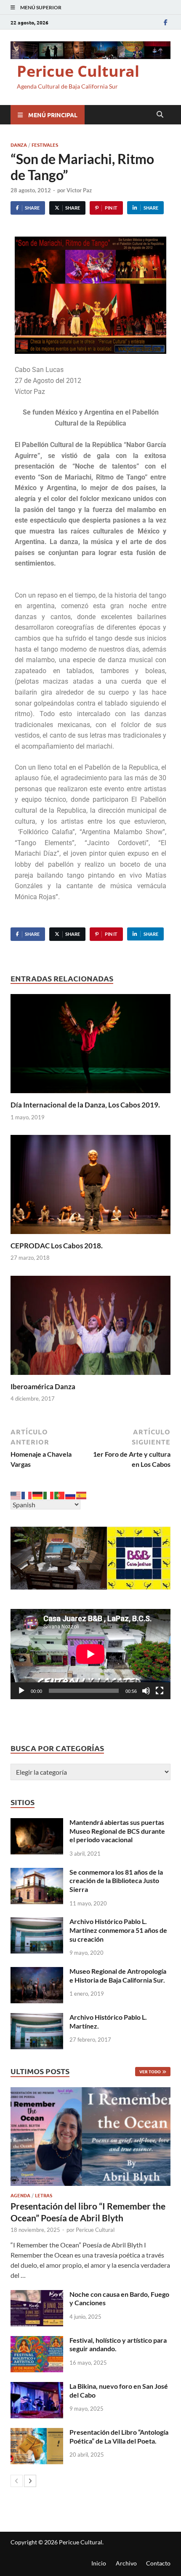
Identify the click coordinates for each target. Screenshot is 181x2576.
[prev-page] (17, 2481)
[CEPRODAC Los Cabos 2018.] (90, 1187)
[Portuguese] (60, 1494)
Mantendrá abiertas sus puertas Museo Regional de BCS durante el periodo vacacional (117, 1831)
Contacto (158, 2563)
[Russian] (71, 1494)
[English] (16, 1494)
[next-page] (30, 2481)
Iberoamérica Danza (43, 1386)
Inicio (99, 2563)
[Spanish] (82, 1494)
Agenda (20, 2195)
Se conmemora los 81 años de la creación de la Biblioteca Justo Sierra (116, 1881)
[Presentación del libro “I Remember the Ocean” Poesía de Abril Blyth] (90, 2137)
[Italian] (49, 1494)
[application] (90, 1654)
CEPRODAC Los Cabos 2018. (57, 1246)
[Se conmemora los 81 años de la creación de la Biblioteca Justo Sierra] (37, 1873)
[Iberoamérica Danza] (90, 1328)
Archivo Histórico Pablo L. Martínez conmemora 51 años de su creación (118, 1930)
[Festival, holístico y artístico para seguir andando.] (37, 2341)
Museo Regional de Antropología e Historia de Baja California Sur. (118, 1975)
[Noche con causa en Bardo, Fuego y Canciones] (37, 2295)
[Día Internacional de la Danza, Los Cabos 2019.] (90, 1046)
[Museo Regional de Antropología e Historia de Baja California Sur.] (37, 1972)
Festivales (45, 145)
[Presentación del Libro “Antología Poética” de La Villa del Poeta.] (37, 2433)
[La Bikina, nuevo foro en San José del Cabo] (37, 2387)
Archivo (126, 2563)
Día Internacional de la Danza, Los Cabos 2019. (85, 1105)
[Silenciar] (146, 1691)
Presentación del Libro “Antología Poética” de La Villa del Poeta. (119, 2436)
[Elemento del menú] (165, 22)
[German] (38, 1494)
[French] (27, 1494)
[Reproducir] (21, 1691)
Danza (19, 145)
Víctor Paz (79, 190)
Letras (44, 2195)
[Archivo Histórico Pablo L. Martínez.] (37, 2018)
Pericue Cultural (78, 71)
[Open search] (160, 115)
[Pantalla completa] (160, 1691)
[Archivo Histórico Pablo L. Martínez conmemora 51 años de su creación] (37, 1922)
